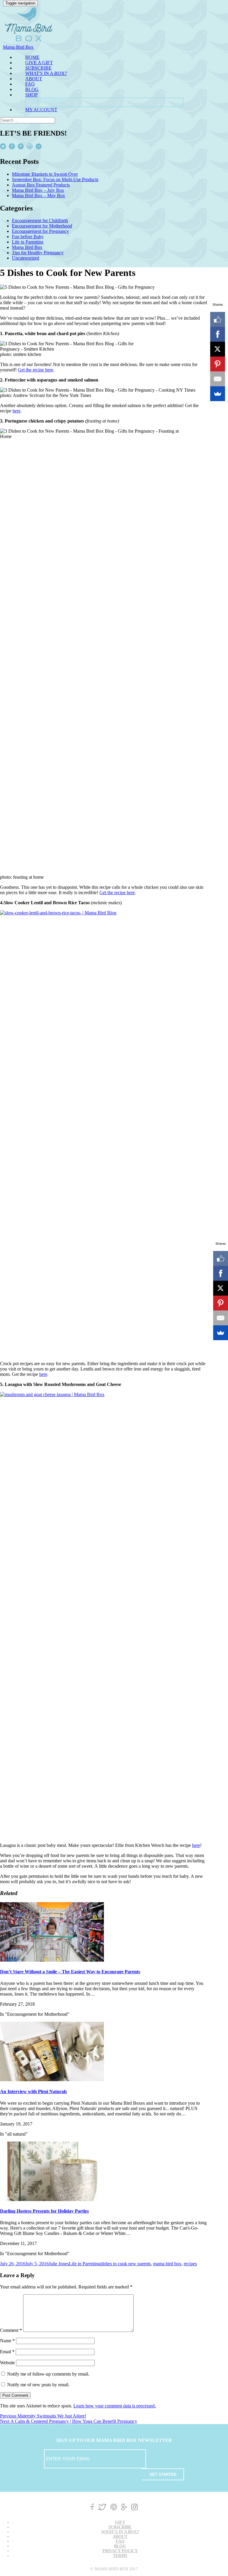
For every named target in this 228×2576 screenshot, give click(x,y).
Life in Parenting (28, 242)
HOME (32, 57)
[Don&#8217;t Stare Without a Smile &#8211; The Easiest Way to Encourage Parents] (52, 1960)
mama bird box (167, 2264)
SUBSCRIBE (38, 68)
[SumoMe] (218, 394)
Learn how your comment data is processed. (115, 2406)
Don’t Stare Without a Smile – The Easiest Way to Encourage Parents (70, 1972)
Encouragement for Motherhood (42, 226)
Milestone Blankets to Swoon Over (45, 174)
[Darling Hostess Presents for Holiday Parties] (52, 2199)
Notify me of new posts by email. (38, 2385)
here (16, 411)
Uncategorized (26, 258)
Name (7, 2341)
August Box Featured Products (41, 185)
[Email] (218, 379)
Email (7, 2352)
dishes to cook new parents (126, 2264)
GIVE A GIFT (39, 63)
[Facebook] (218, 334)
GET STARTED (49, 101)
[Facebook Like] (218, 319)
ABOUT (34, 79)
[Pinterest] (218, 364)
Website (7, 2363)
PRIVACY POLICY (120, 2551)
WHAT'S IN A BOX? (46, 73)
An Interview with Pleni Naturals (33, 2091)
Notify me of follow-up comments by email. (48, 2374)
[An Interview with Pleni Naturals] (52, 2080)
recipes (190, 2264)
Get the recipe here (35, 370)
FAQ (30, 84)
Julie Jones (59, 2264)
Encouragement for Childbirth (40, 220)
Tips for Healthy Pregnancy (38, 253)
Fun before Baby (28, 237)
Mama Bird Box (27, 247)
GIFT (120, 2522)
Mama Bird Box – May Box (38, 196)
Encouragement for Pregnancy (40, 231)
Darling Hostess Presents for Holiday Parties (44, 2211)
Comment (11, 2330)
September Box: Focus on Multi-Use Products (55, 179)
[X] (218, 349)
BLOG (32, 89)
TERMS (120, 2556)
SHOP (31, 95)
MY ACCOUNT (41, 110)
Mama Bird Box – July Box (38, 190)
